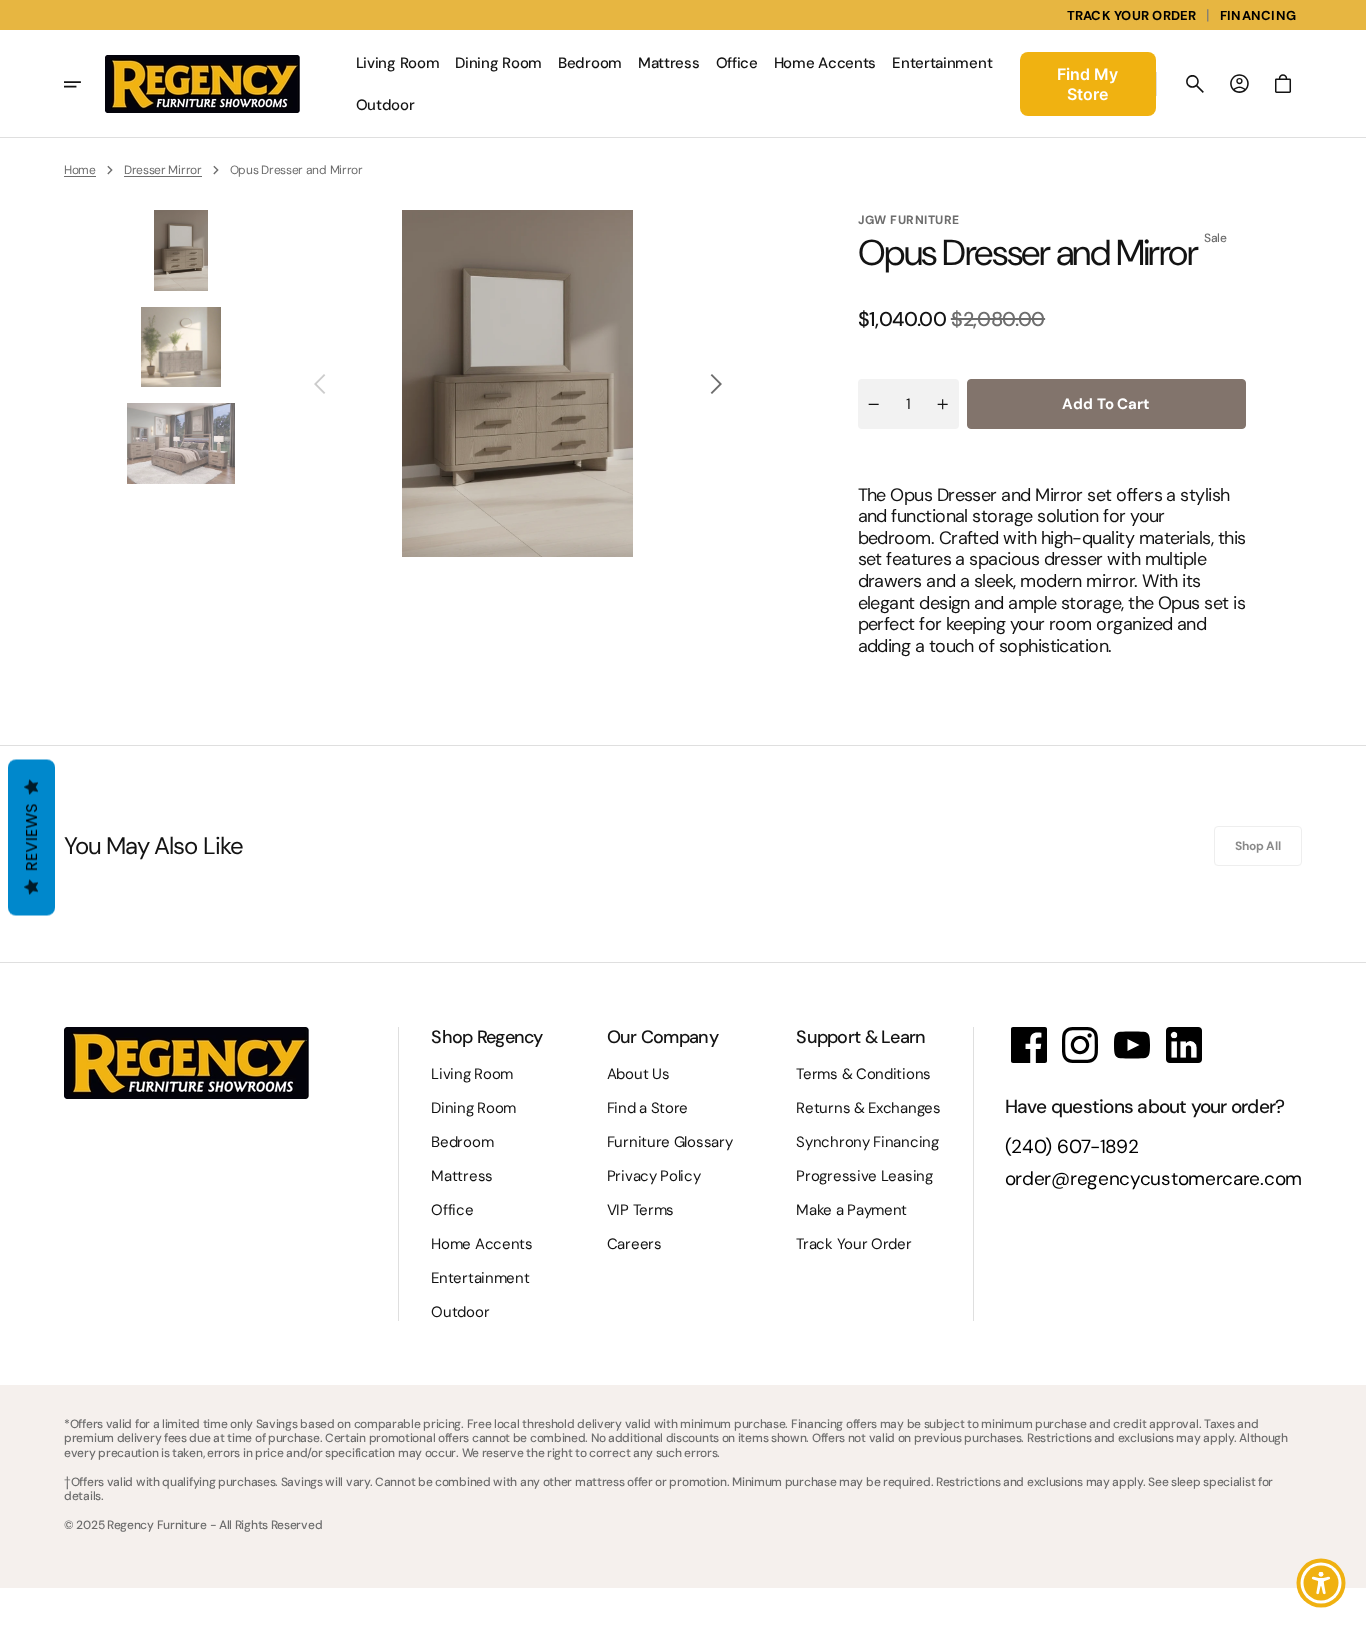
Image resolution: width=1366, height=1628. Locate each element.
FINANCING (1258, 15)
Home (80, 170)
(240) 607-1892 (1072, 1147)
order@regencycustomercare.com (1153, 1179)
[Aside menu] (84, 84)
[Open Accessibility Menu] (1321, 1583)
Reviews (31, 838)
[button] (1195, 84)
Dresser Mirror (163, 170)
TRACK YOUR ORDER (1132, 15)
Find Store (1087, 84)
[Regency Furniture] (202, 84)
